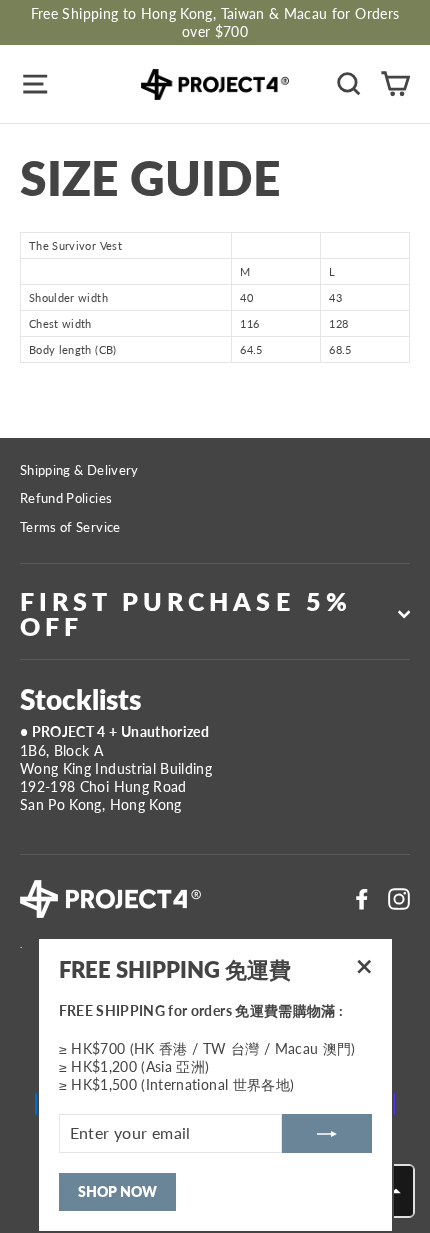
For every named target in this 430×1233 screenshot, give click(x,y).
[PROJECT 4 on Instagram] (399, 899)
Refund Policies (66, 498)
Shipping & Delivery (79, 470)
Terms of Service (70, 527)
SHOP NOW (117, 1191)
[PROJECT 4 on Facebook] (362, 899)
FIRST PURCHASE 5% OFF (186, 613)
